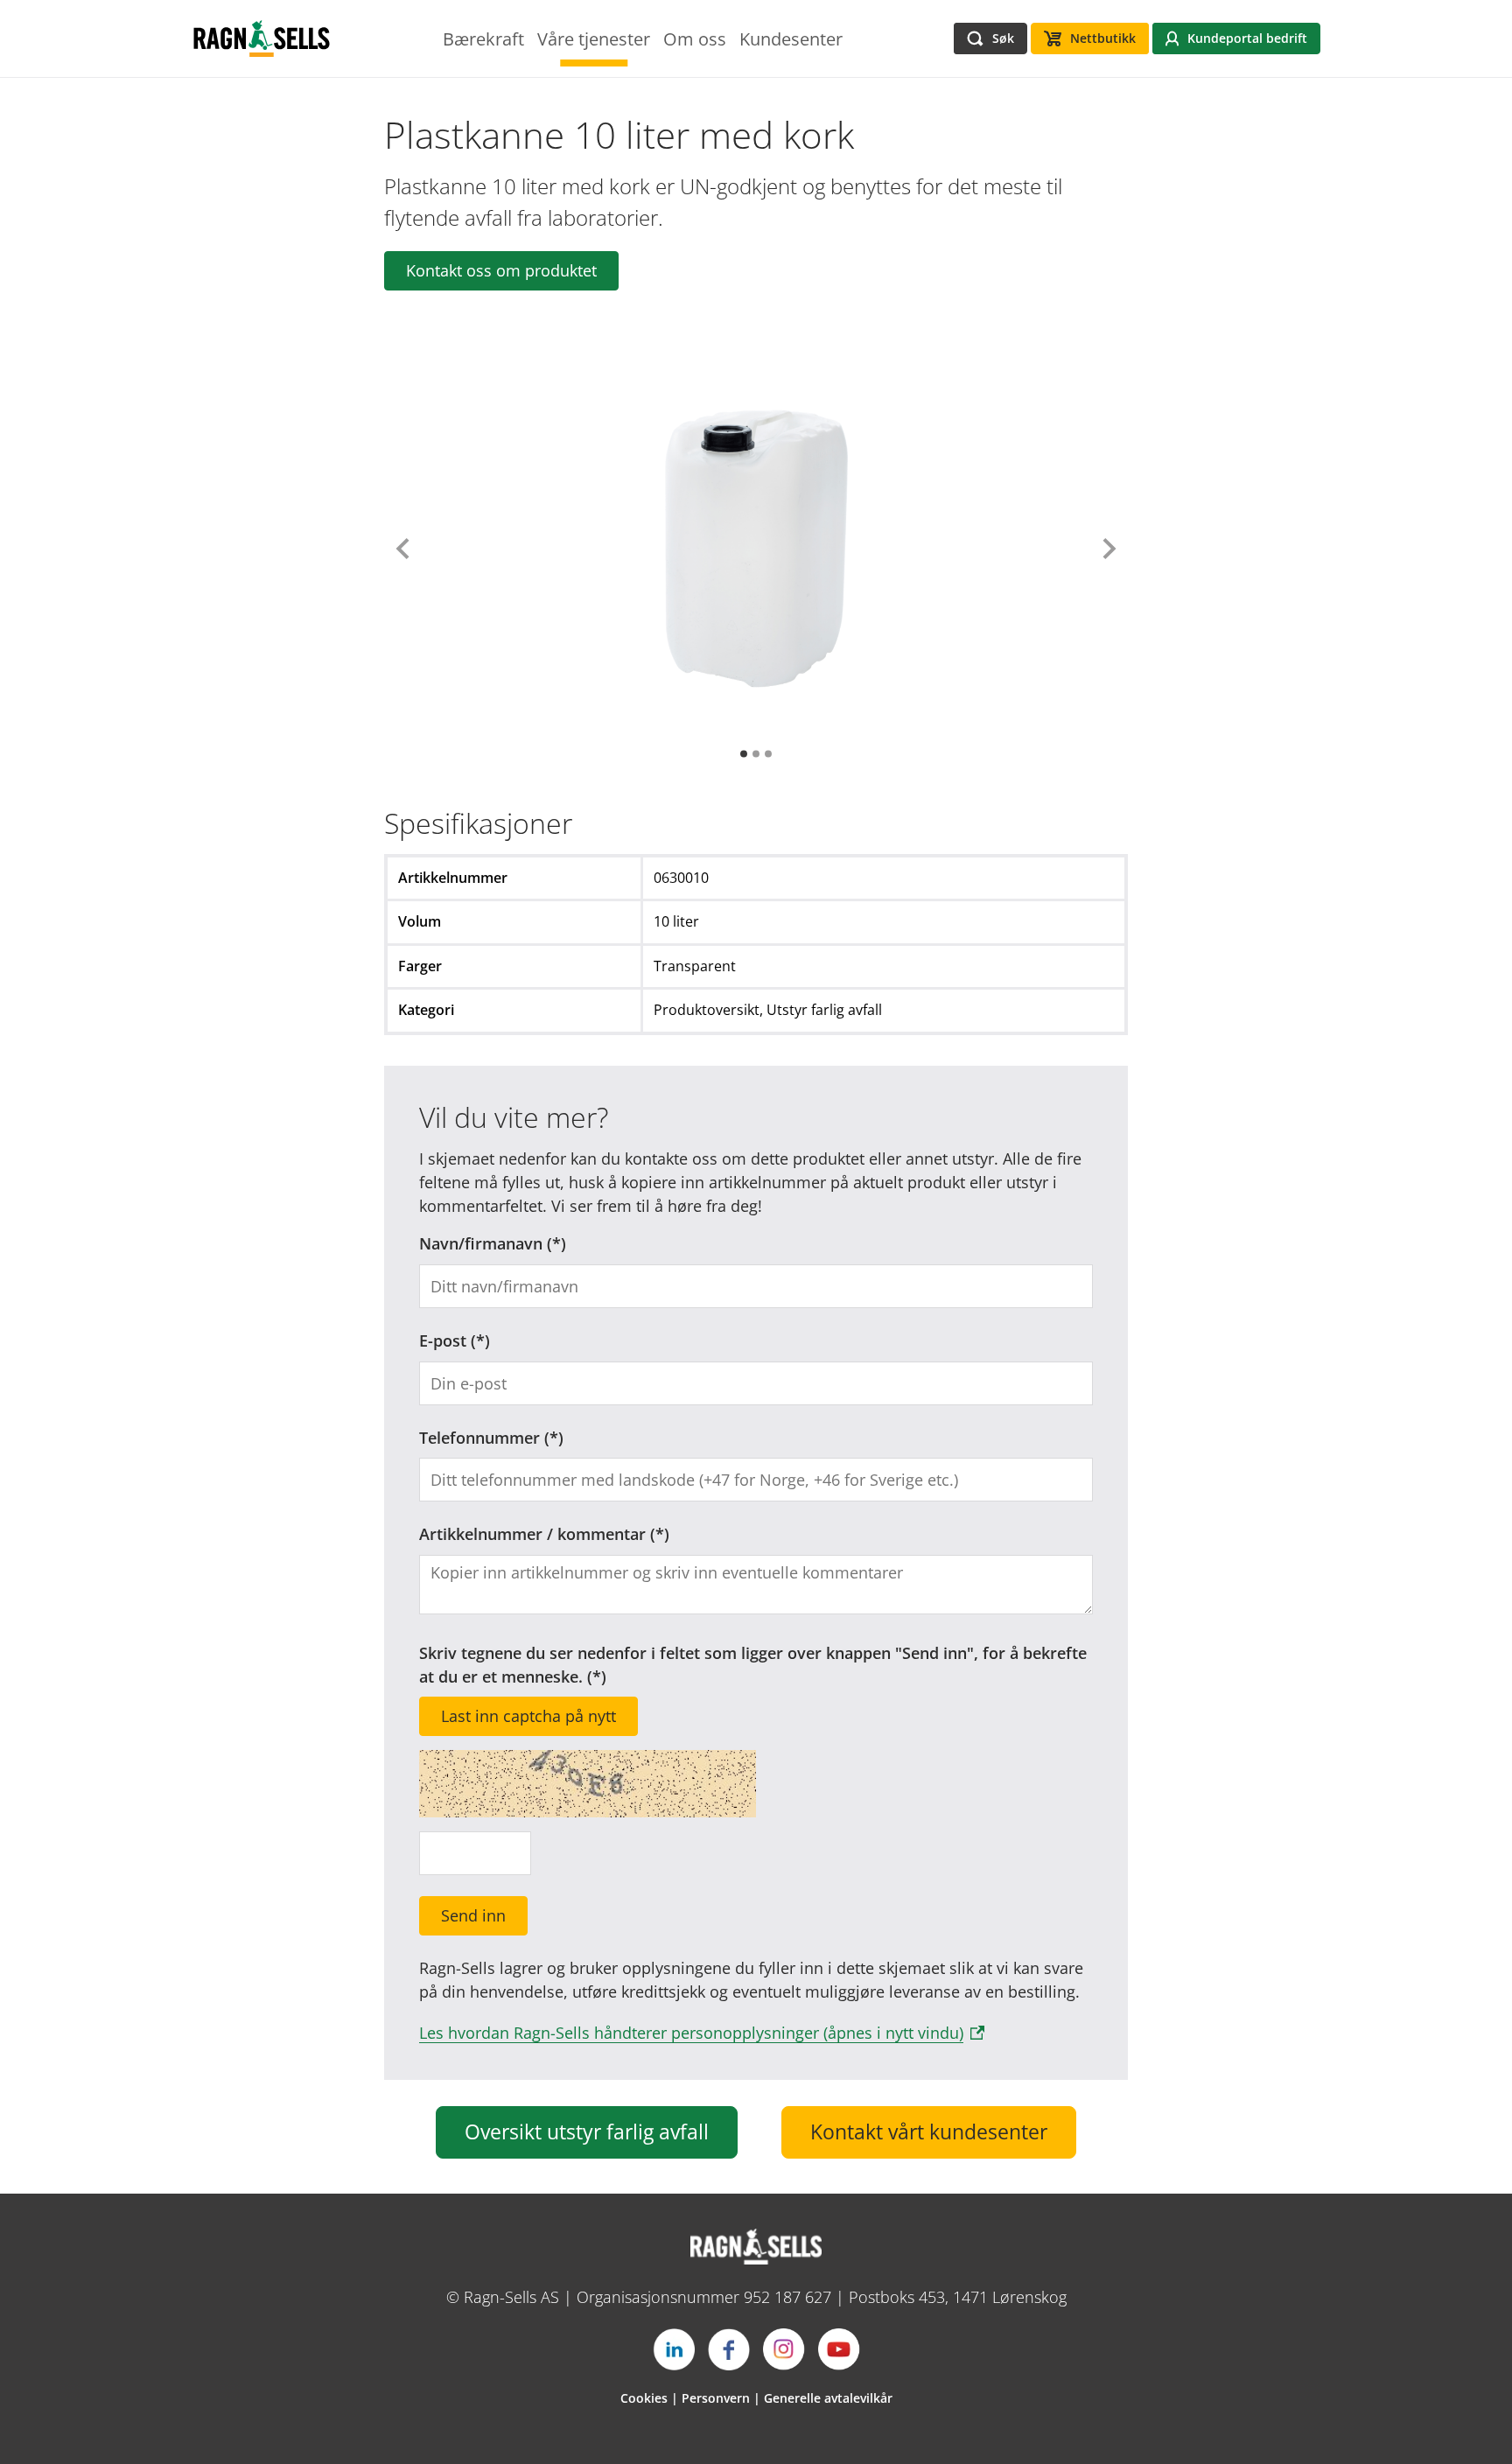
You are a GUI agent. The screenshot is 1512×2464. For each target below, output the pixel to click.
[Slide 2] (756, 754)
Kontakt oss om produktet (501, 270)
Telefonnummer (479, 1438)
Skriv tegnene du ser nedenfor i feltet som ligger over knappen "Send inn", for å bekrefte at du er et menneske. (753, 1665)
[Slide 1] (744, 754)
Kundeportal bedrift (1247, 38)
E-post (443, 1340)
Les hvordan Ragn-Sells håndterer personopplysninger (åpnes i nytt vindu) (691, 2033)
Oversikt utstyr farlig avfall (587, 2132)
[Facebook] (729, 2349)
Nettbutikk (1103, 38)
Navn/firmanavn (481, 1243)
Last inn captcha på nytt (528, 1716)
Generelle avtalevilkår (828, 2398)
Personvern (716, 2398)
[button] (403, 549)
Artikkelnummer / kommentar (532, 1534)
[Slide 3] (768, 754)
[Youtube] (839, 2349)
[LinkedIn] (674, 2349)
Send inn (473, 1915)
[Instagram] (784, 2349)
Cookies (644, 2398)
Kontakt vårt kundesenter (929, 2132)
